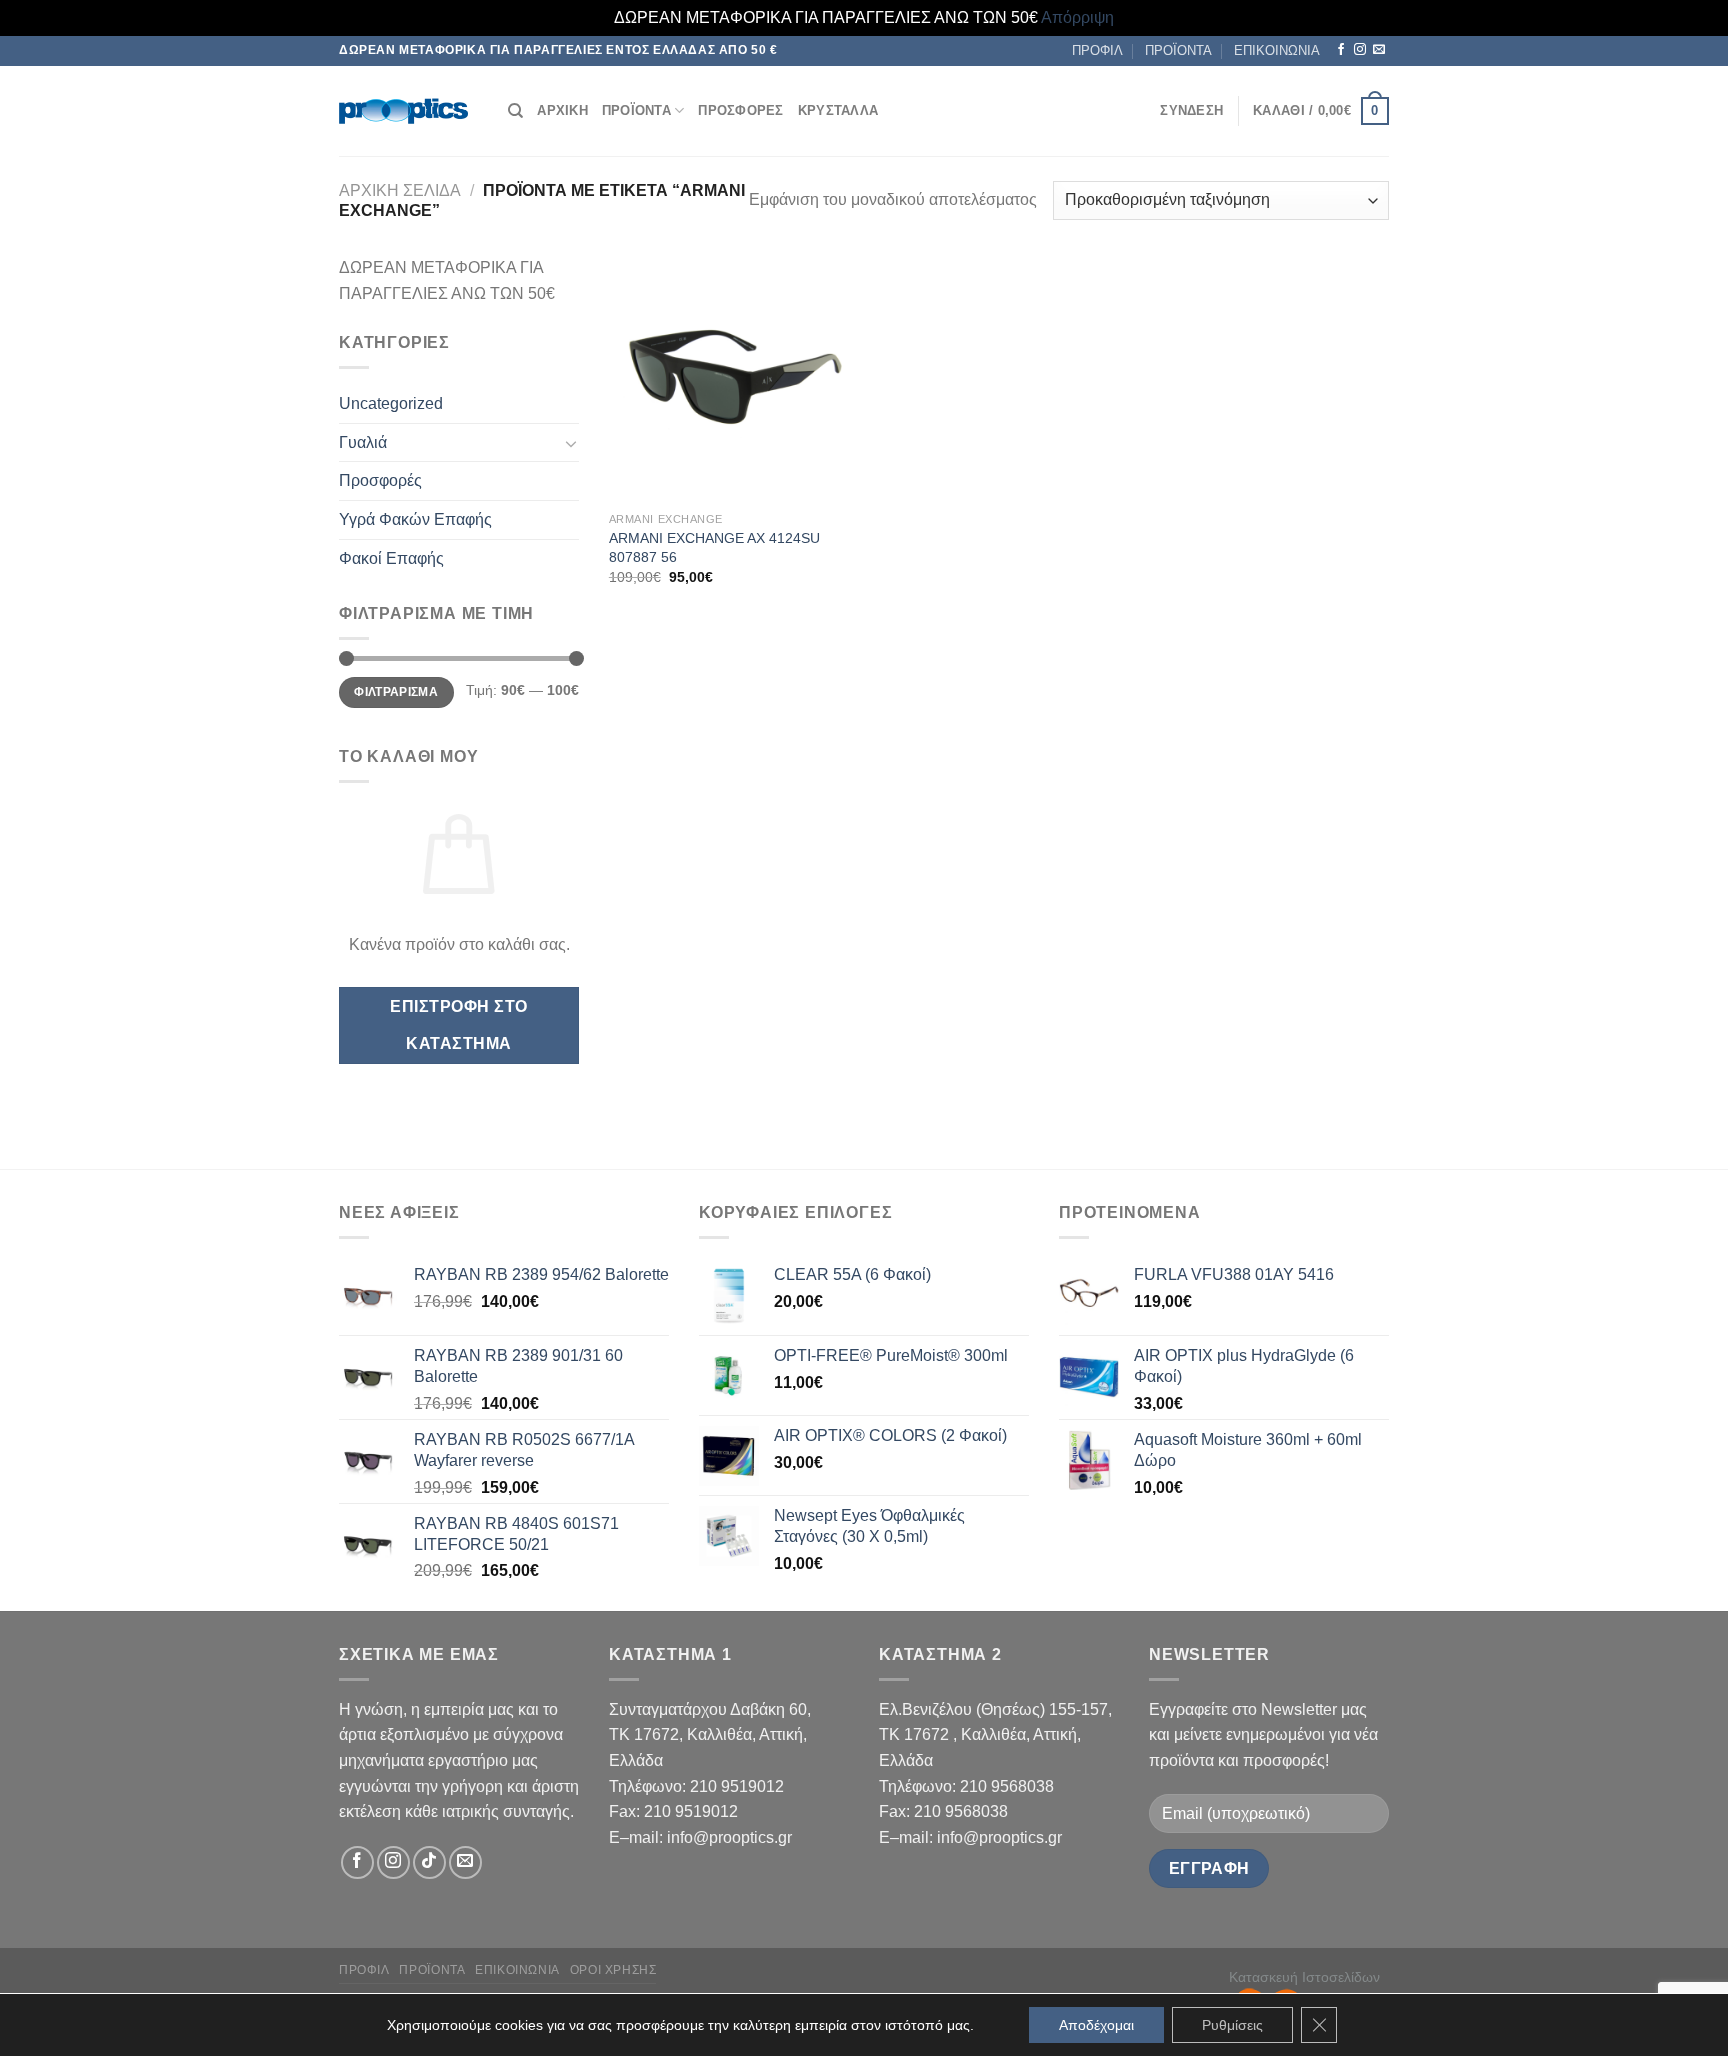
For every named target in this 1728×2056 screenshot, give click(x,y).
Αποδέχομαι (1096, 2025)
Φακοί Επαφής (391, 558)
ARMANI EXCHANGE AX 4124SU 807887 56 (714, 547)
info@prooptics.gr (729, 1837)
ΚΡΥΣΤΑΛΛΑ (838, 110)
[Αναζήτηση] (515, 111)
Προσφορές (380, 480)
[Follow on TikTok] (429, 1862)
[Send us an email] (1379, 50)
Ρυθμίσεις (1232, 2025)
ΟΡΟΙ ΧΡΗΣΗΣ (613, 1970)
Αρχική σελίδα (400, 190)
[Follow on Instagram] (1360, 50)
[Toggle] (571, 443)
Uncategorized (391, 403)
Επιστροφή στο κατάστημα (458, 1025)
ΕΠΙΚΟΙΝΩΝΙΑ (1277, 50)
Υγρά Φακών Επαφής (415, 519)
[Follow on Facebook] (1341, 50)
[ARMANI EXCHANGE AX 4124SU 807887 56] (732, 378)
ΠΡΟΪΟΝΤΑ (1178, 50)
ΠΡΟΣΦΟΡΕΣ (740, 110)
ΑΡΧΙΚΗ (562, 110)
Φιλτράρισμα (396, 692)
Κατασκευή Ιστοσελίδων (1304, 1977)
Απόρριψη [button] (1077, 17)
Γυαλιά (363, 442)
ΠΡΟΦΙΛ (1097, 50)
